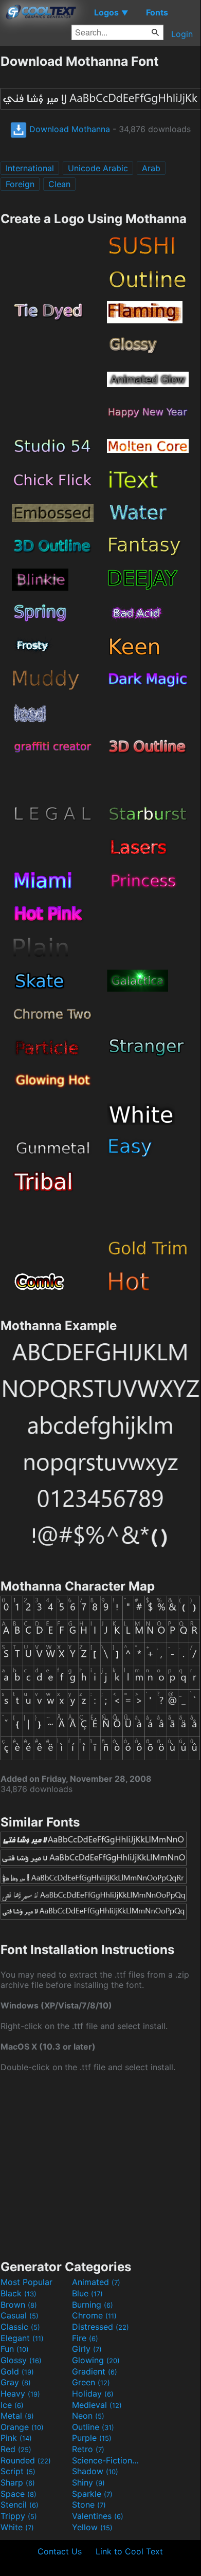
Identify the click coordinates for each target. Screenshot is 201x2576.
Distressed (100, 2327)
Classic (20, 2327)
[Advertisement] (100, 2165)
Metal (17, 2416)
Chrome (94, 2315)
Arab (151, 168)
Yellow (92, 2527)
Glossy (21, 2360)
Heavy (20, 2394)
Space (19, 2494)
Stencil (20, 2505)
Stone (89, 2505)
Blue (87, 2293)
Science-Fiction (106, 2460)
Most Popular (26, 2282)
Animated (96, 2282)
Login (182, 34)
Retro (88, 2449)
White (17, 2527)
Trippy (19, 2516)
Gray (16, 2382)
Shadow (95, 2471)
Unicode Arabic (98, 168)
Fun (15, 2349)
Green (91, 2382)
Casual (20, 2315)
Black (19, 2293)
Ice (12, 2405)
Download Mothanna (68, 129)
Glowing (96, 2360)
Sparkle (92, 2494)
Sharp (18, 2482)
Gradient (95, 2371)
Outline (93, 2427)
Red (16, 2449)
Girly (87, 2349)
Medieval (97, 2405)
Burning (93, 2305)
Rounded (26, 2460)
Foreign (20, 184)
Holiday (93, 2394)
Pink (16, 2438)
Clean (59, 184)
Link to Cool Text (129, 2551)
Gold (17, 2371)
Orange (22, 2427)
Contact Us (60, 2551)
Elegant (22, 2338)
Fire (85, 2338)
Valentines (98, 2516)
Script (18, 2471)
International (30, 168)
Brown (19, 2305)
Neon (88, 2416)
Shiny (88, 2482)
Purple (92, 2438)
